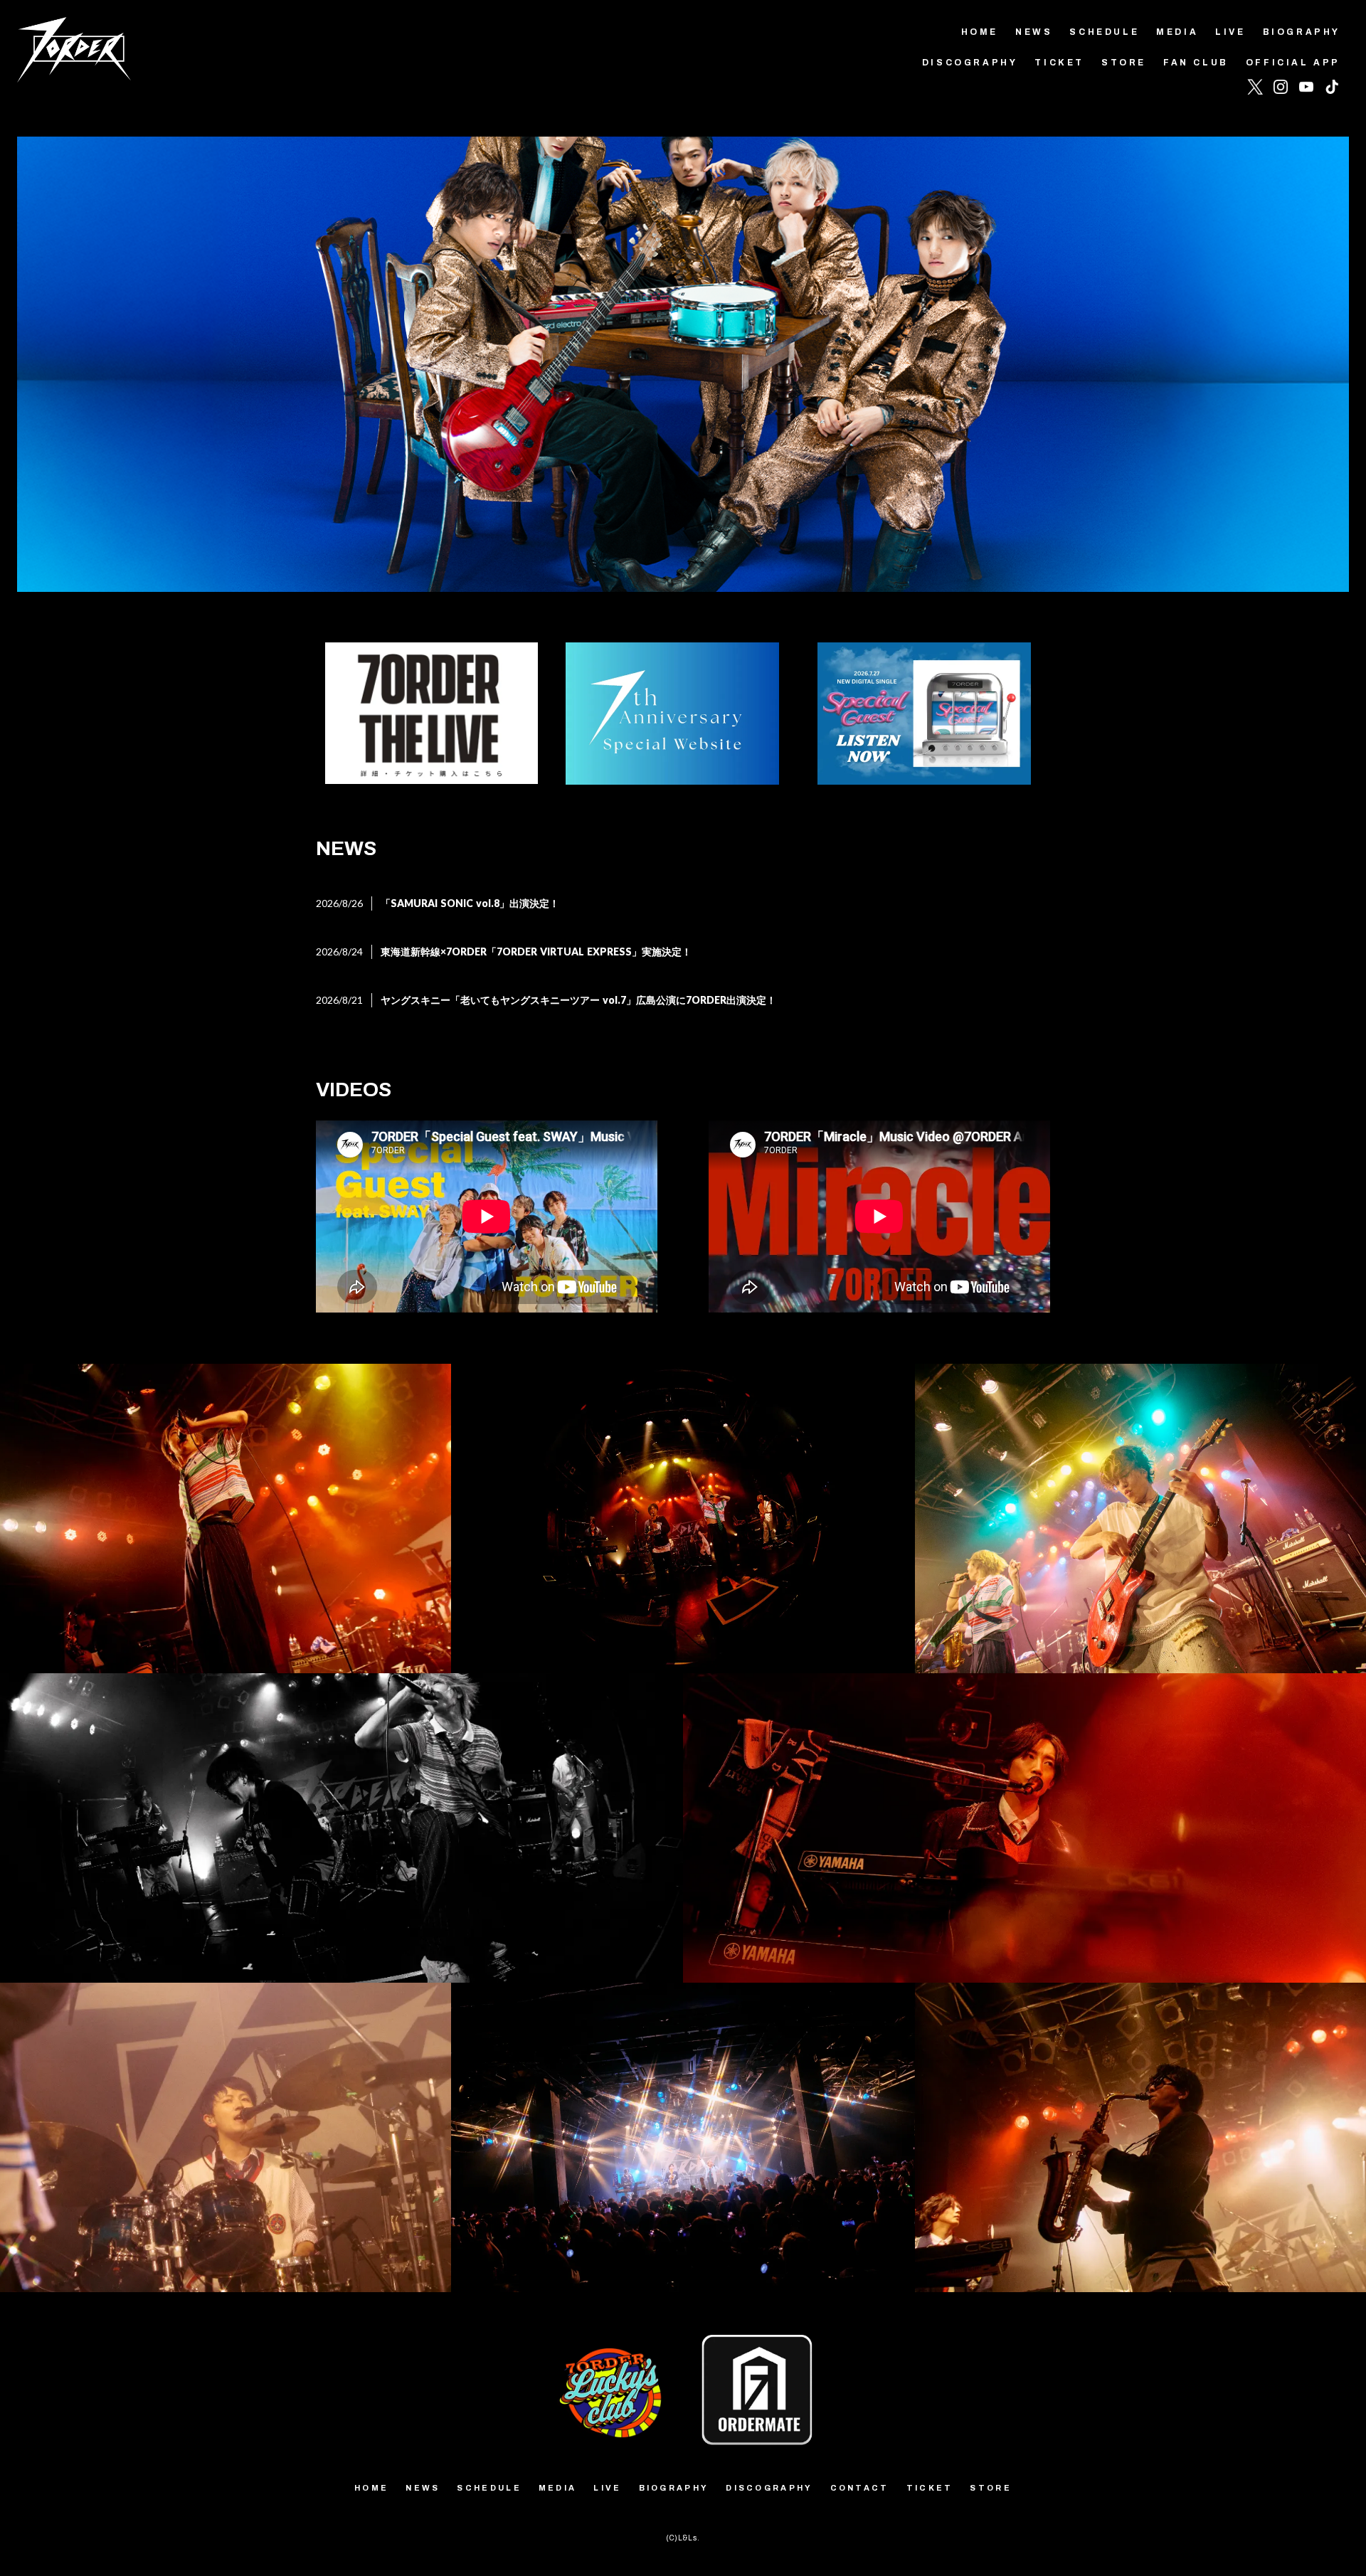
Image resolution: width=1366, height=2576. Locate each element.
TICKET (1059, 63)
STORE (1124, 63)
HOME (980, 32)
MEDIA (1177, 32)
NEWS (1034, 32)
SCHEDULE (1104, 32)
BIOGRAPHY (1302, 32)
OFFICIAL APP (1293, 63)
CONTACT (860, 2488)
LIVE (1230, 32)
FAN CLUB (1196, 63)
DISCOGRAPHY (970, 63)
